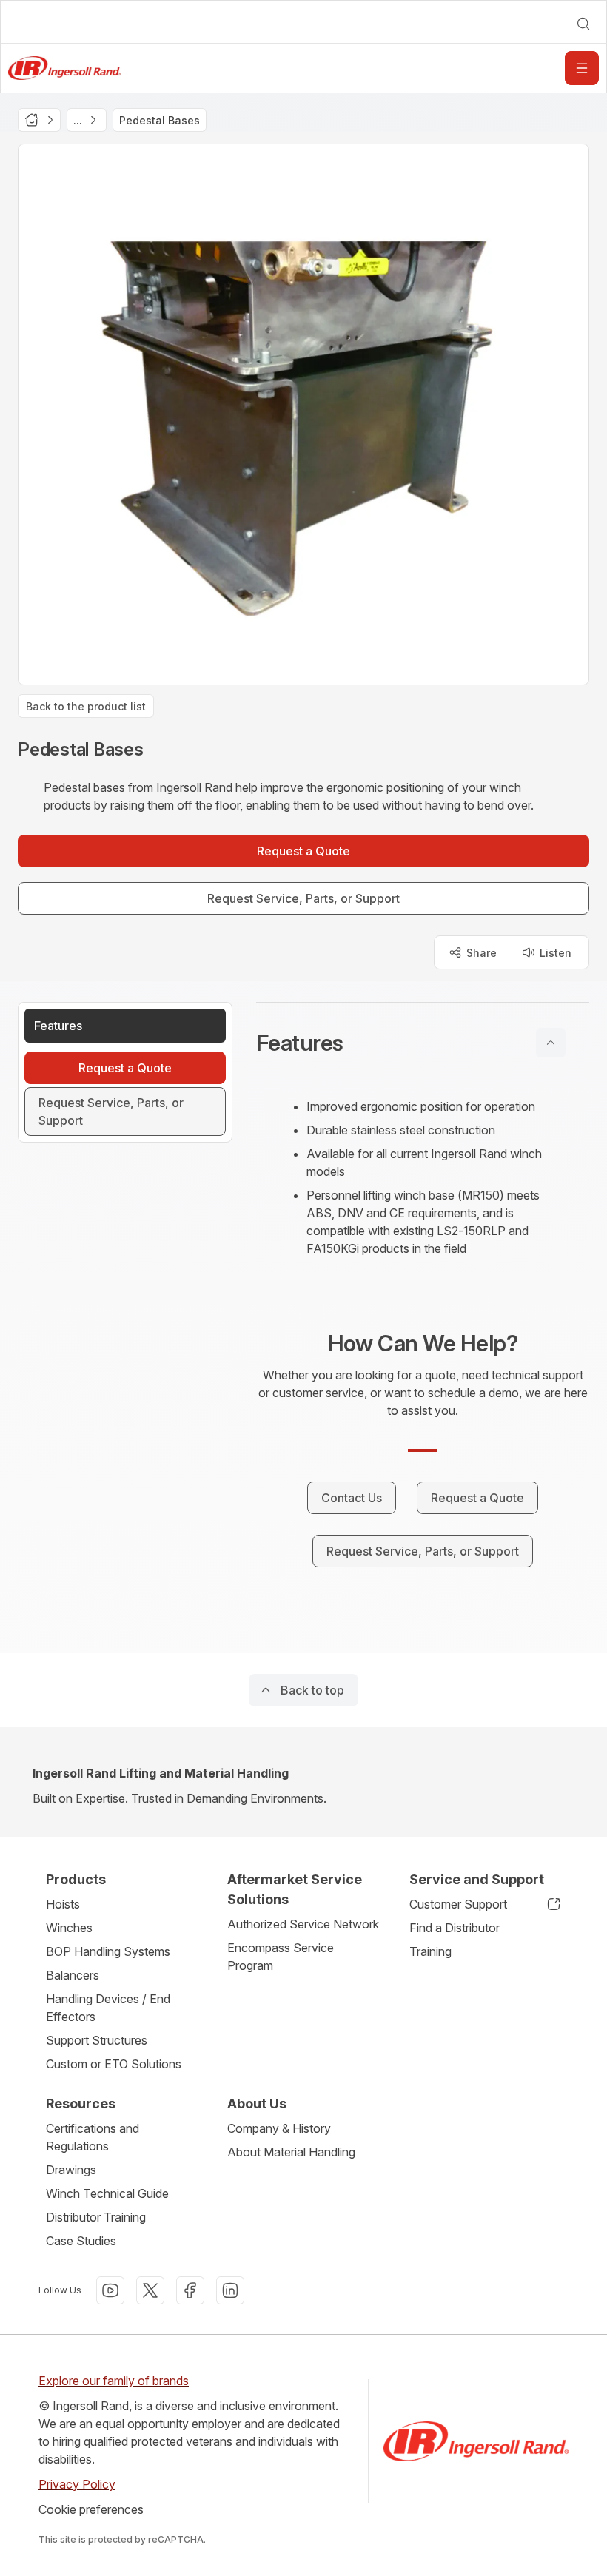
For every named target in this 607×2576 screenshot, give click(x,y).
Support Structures (97, 2040)
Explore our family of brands (114, 2381)
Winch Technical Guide (107, 2193)
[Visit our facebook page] (190, 2290)
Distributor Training (96, 2217)
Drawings (71, 2170)
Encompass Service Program (281, 1957)
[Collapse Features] (551, 1043)
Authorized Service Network (303, 1924)
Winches (69, 1928)
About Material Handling (291, 2152)
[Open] (582, 68)
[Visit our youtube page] (110, 2290)
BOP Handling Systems (108, 1951)
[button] (423, 1043)
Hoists (63, 1904)
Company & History (279, 2128)
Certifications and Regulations (93, 2137)
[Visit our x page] (150, 2290)
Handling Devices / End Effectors (108, 2008)
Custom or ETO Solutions (114, 2064)
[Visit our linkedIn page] (230, 2290)
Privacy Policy (77, 2484)
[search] (583, 24)
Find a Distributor (455, 1928)
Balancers (73, 1975)
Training (430, 1951)
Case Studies (81, 2241)
